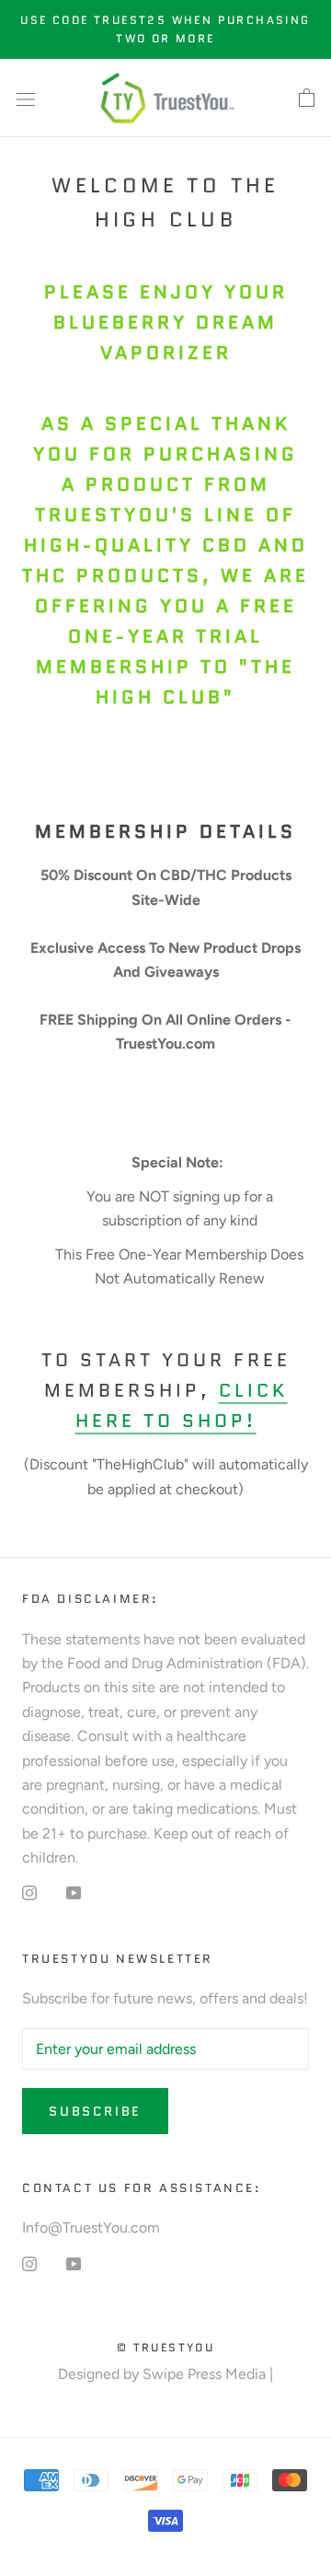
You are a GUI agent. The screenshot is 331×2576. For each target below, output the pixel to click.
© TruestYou (165, 2347)
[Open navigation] (26, 99)
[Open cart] (307, 99)
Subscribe (95, 2111)
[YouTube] (74, 1892)
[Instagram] (29, 1892)
